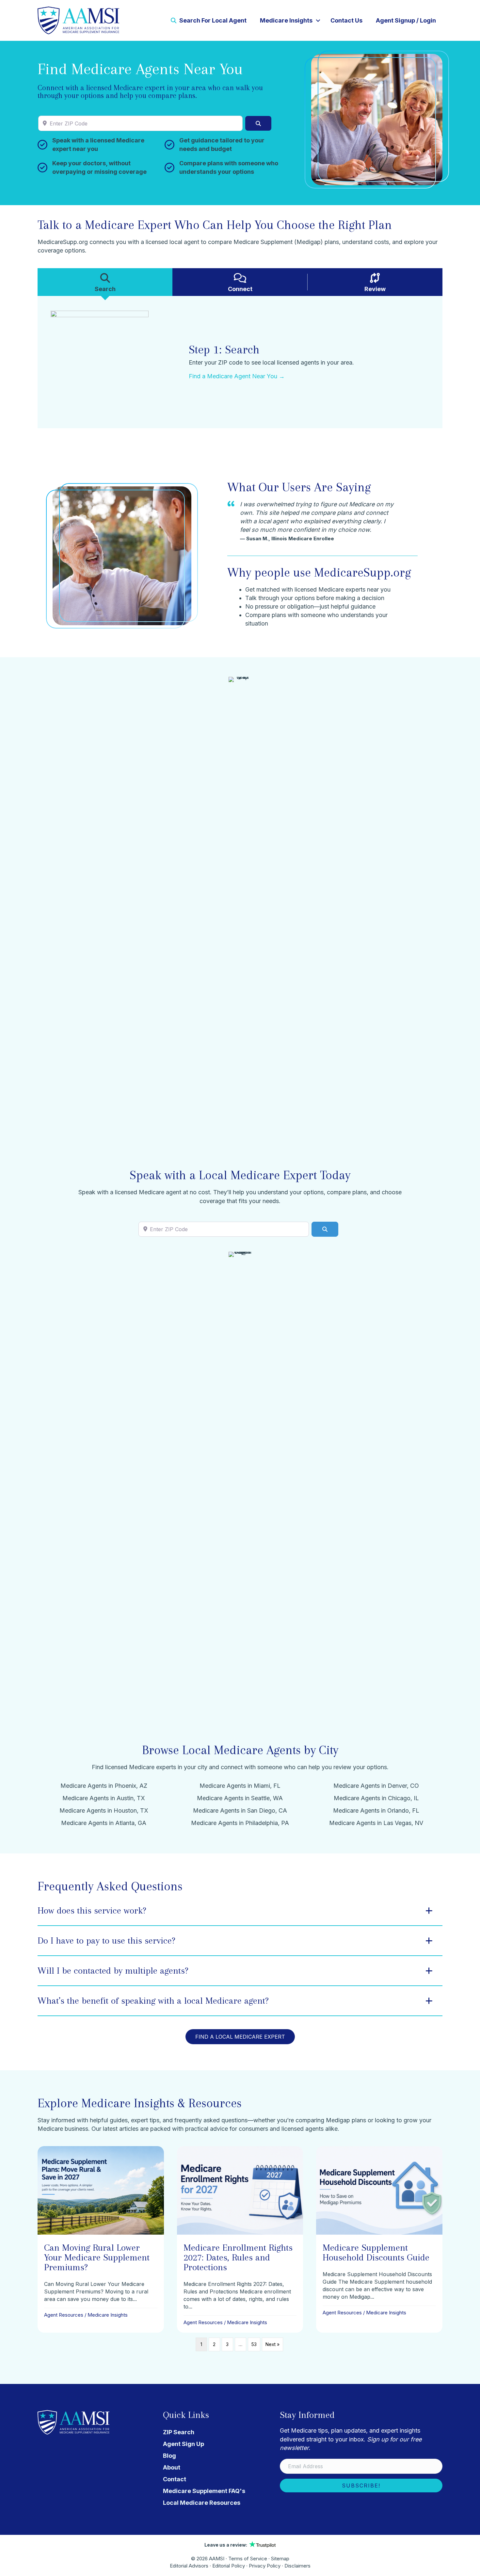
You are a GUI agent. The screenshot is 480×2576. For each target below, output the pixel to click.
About (172, 2467)
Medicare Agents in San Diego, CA (240, 1810)
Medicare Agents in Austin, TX (104, 1798)
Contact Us (346, 20)
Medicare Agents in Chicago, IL (376, 1798)
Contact (175, 2479)
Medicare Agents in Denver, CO (376, 1786)
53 (254, 2344)
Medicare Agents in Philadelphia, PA (240, 1823)
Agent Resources (64, 2315)
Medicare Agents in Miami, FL (240, 1786)
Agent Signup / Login (406, 20)
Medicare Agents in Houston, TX (104, 1810)
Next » (272, 2344)
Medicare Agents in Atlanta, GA (104, 1823)
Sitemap (280, 2559)
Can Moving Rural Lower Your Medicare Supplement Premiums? (97, 2257)
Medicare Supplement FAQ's (204, 2491)
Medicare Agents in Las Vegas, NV (376, 1823)
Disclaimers (297, 2566)
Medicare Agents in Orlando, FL (376, 1810)
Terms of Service (248, 2559)
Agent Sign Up (184, 2444)
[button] (318, 21)
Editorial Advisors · (191, 2566)
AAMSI (217, 2559)
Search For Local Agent (212, 20)
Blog (169, 2456)
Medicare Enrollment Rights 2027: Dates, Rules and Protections (238, 2257)
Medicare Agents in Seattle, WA (240, 1798)
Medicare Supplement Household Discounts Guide (376, 2252)
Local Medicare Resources (202, 2503)
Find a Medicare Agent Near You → (237, 376)
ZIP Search (179, 2432)
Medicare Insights (286, 20)
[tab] (105, 282)
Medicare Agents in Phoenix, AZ (104, 1786)
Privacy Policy (265, 2566)
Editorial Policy (229, 2566)
